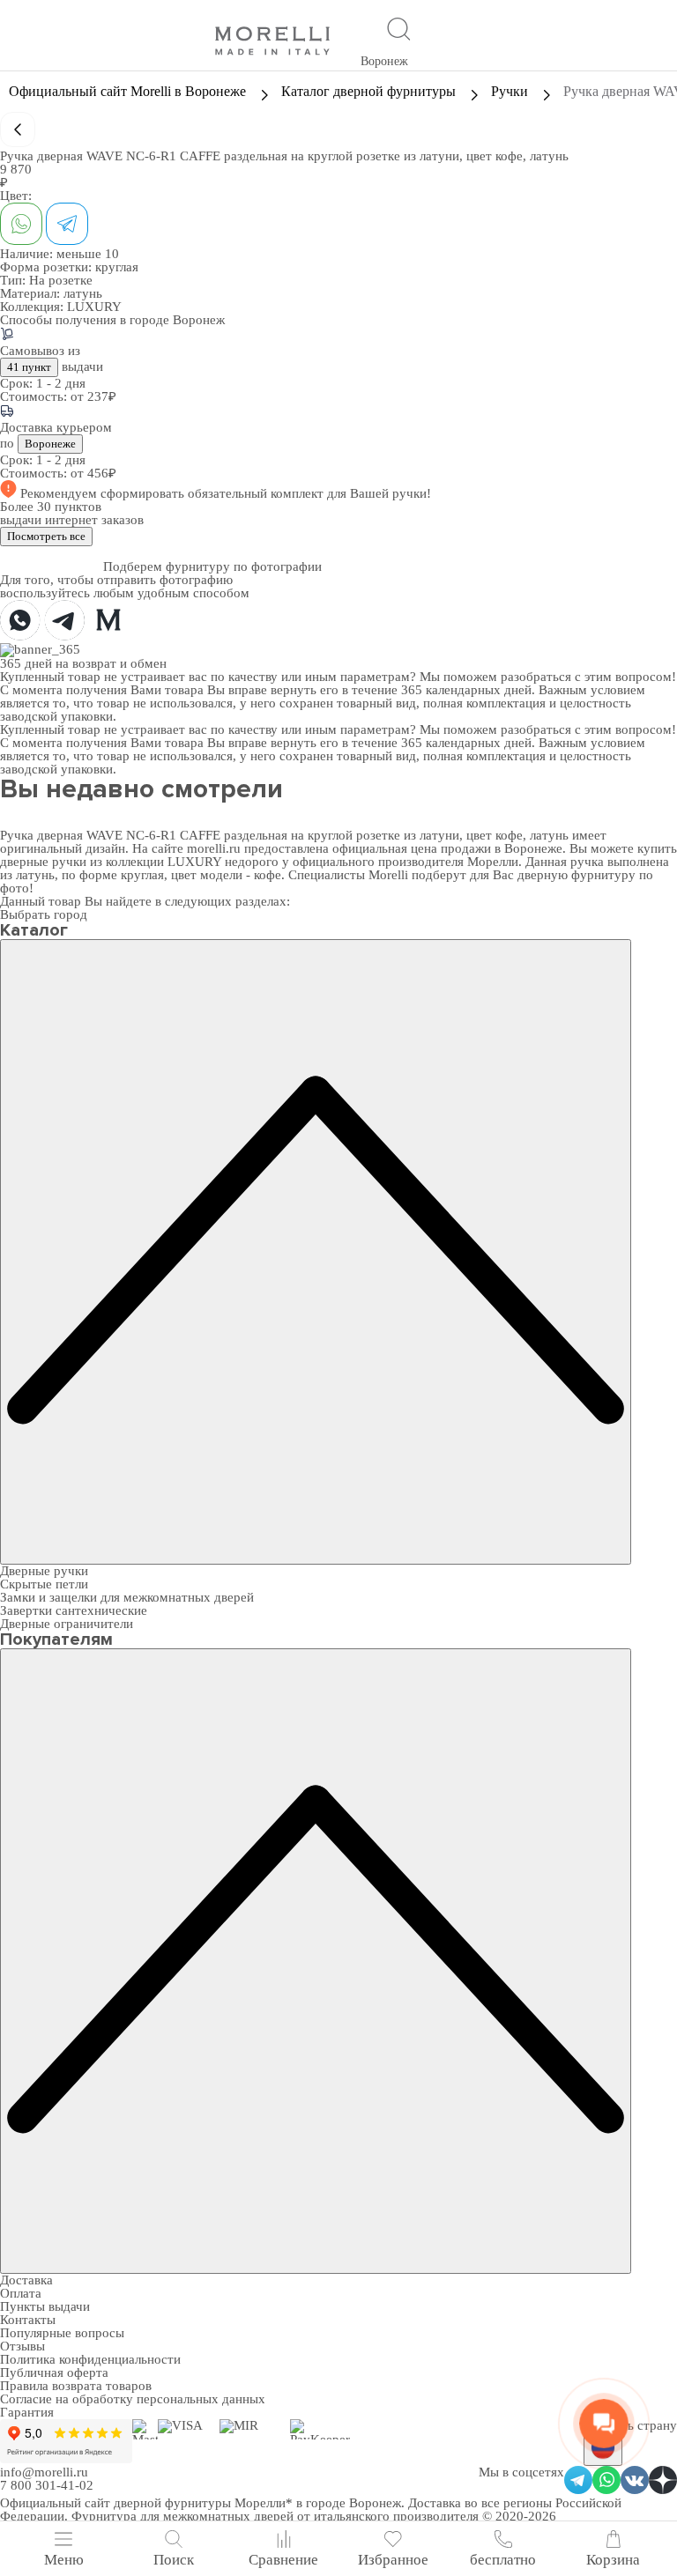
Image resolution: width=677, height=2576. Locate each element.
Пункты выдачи (45, 2306)
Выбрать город (44, 914)
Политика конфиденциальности (90, 2359)
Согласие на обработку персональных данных (133, 2399)
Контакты (28, 2320)
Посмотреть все (46, 536)
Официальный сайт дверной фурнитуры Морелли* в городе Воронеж (201, 2503)
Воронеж (384, 61)
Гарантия (27, 2412)
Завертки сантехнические (74, 1610)
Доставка (26, 2280)
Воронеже (50, 444)
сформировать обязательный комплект (214, 493)
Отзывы (22, 2346)
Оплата (21, 2293)
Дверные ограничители (67, 1624)
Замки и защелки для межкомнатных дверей (127, 1597)
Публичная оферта (54, 2372)
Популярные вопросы (62, 2333)
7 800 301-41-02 (47, 2485)
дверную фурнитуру (577, 875)
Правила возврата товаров (76, 2386)
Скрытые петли (44, 1584)
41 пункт (29, 367)
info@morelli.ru (44, 2472)
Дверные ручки (44, 1571)
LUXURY (94, 307)
